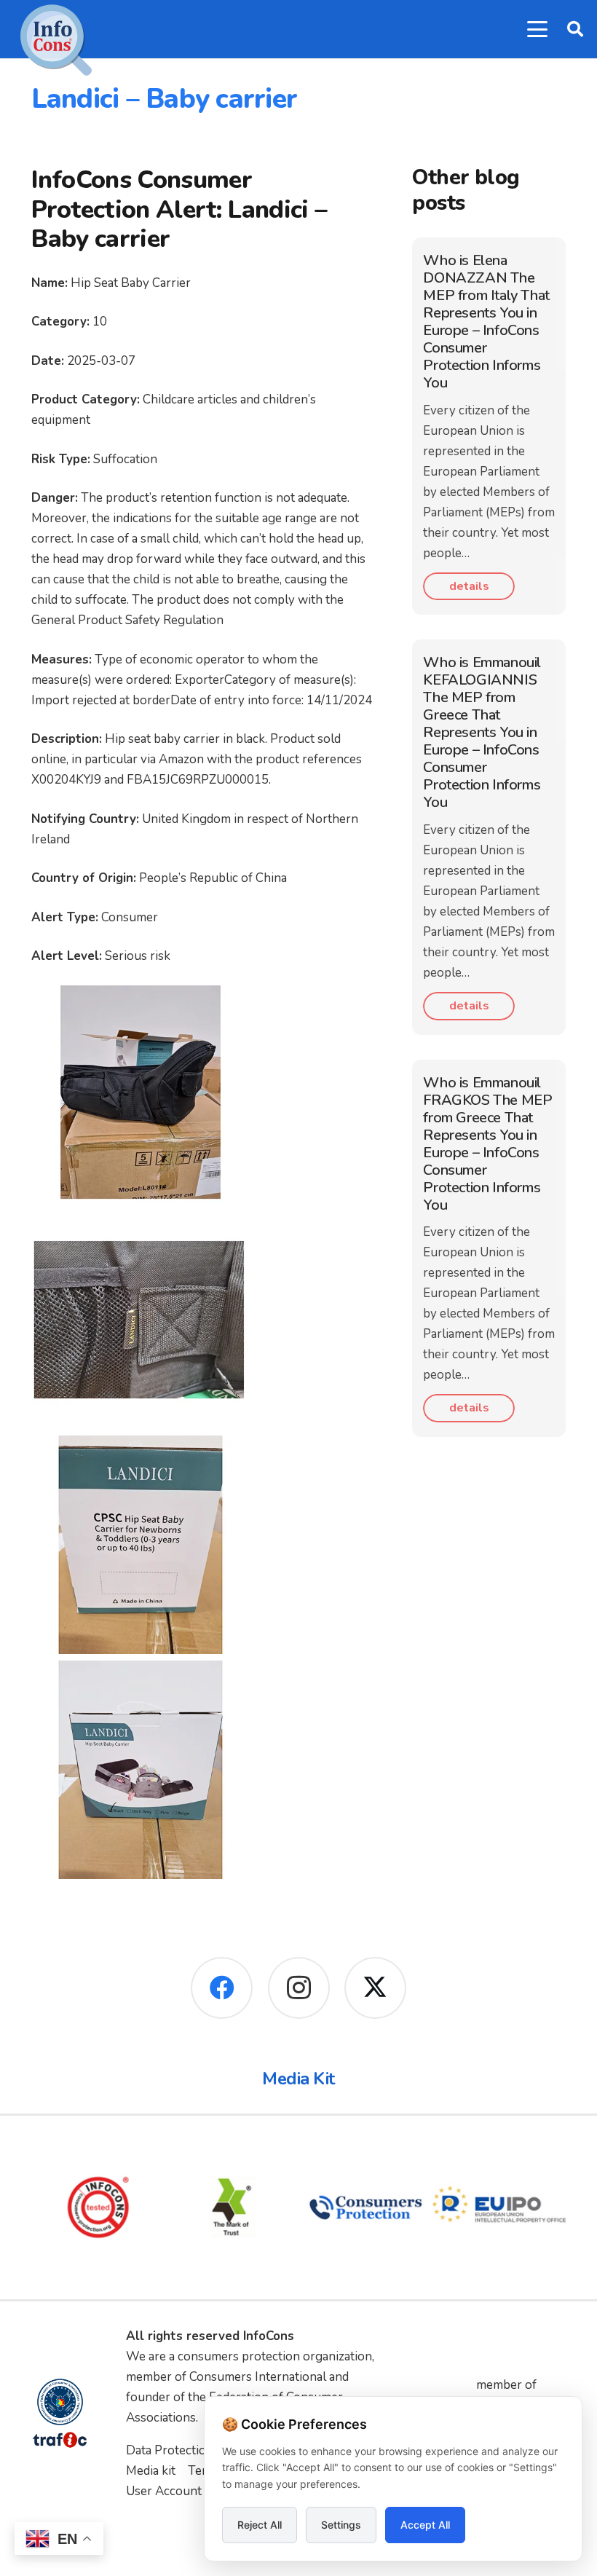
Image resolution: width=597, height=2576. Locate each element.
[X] (375, 1988)
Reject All (260, 2525)
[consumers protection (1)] (365, 2207)
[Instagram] (299, 1988)
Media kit (151, 2471)
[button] (537, 29)
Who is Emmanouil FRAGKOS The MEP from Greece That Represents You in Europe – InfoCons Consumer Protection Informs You (487, 1144)
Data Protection (170, 2450)
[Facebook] (222, 1988)
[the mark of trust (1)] (232, 2207)
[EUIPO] (499, 2207)
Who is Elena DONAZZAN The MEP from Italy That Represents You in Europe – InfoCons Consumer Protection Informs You (486, 322)
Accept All (425, 2525)
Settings (341, 2525)
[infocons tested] (98, 2207)
